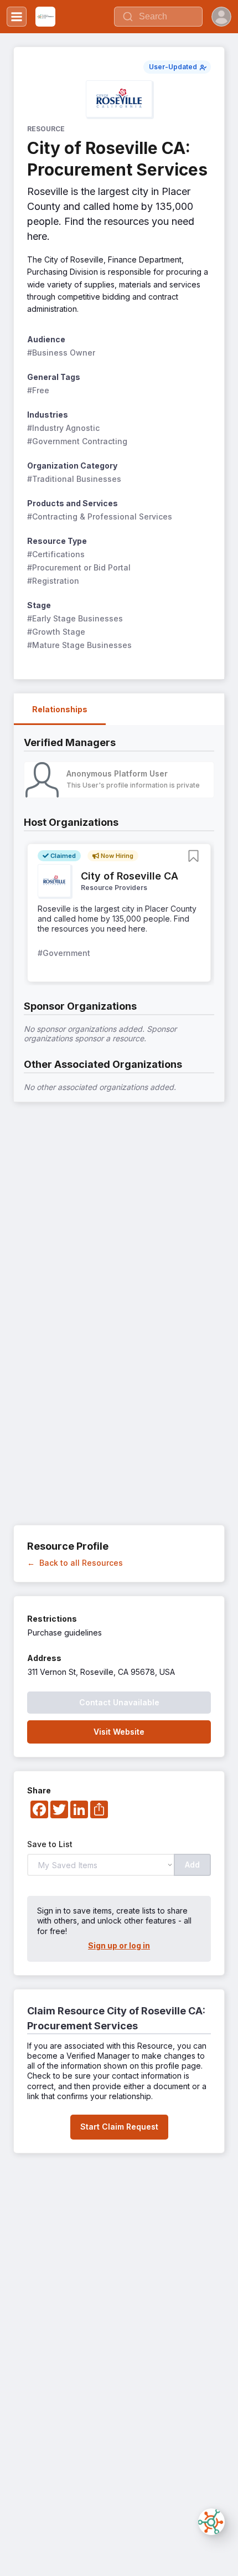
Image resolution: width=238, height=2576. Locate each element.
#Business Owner (61, 353)
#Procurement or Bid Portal (79, 567)
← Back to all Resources (75, 1563)
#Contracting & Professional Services (100, 516)
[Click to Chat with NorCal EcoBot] (211, 2522)
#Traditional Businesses (74, 479)
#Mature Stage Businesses (79, 645)
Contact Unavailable (119, 1702)
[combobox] (158, 17)
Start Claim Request (119, 2127)
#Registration (53, 581)
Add (192, 1865)
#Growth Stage (56, 632)
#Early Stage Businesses (75, 618)
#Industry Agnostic (63, 428)
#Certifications (56, 554)
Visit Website (119, 1732)
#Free (38, 390)
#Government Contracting (77, 441)
